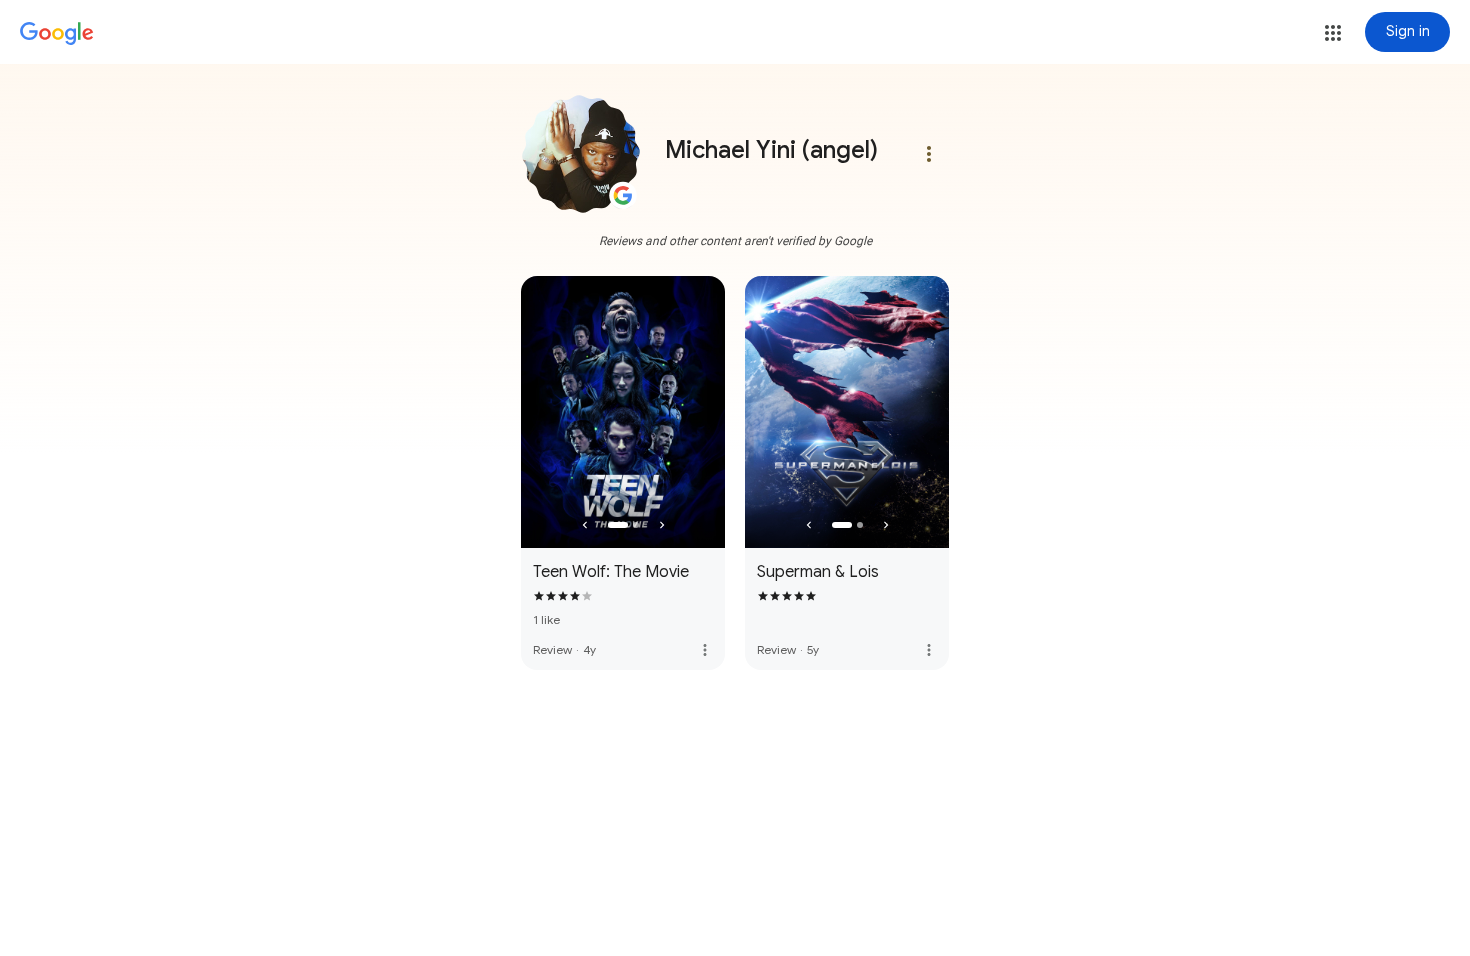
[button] (1333, 33)
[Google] (57, 34)
